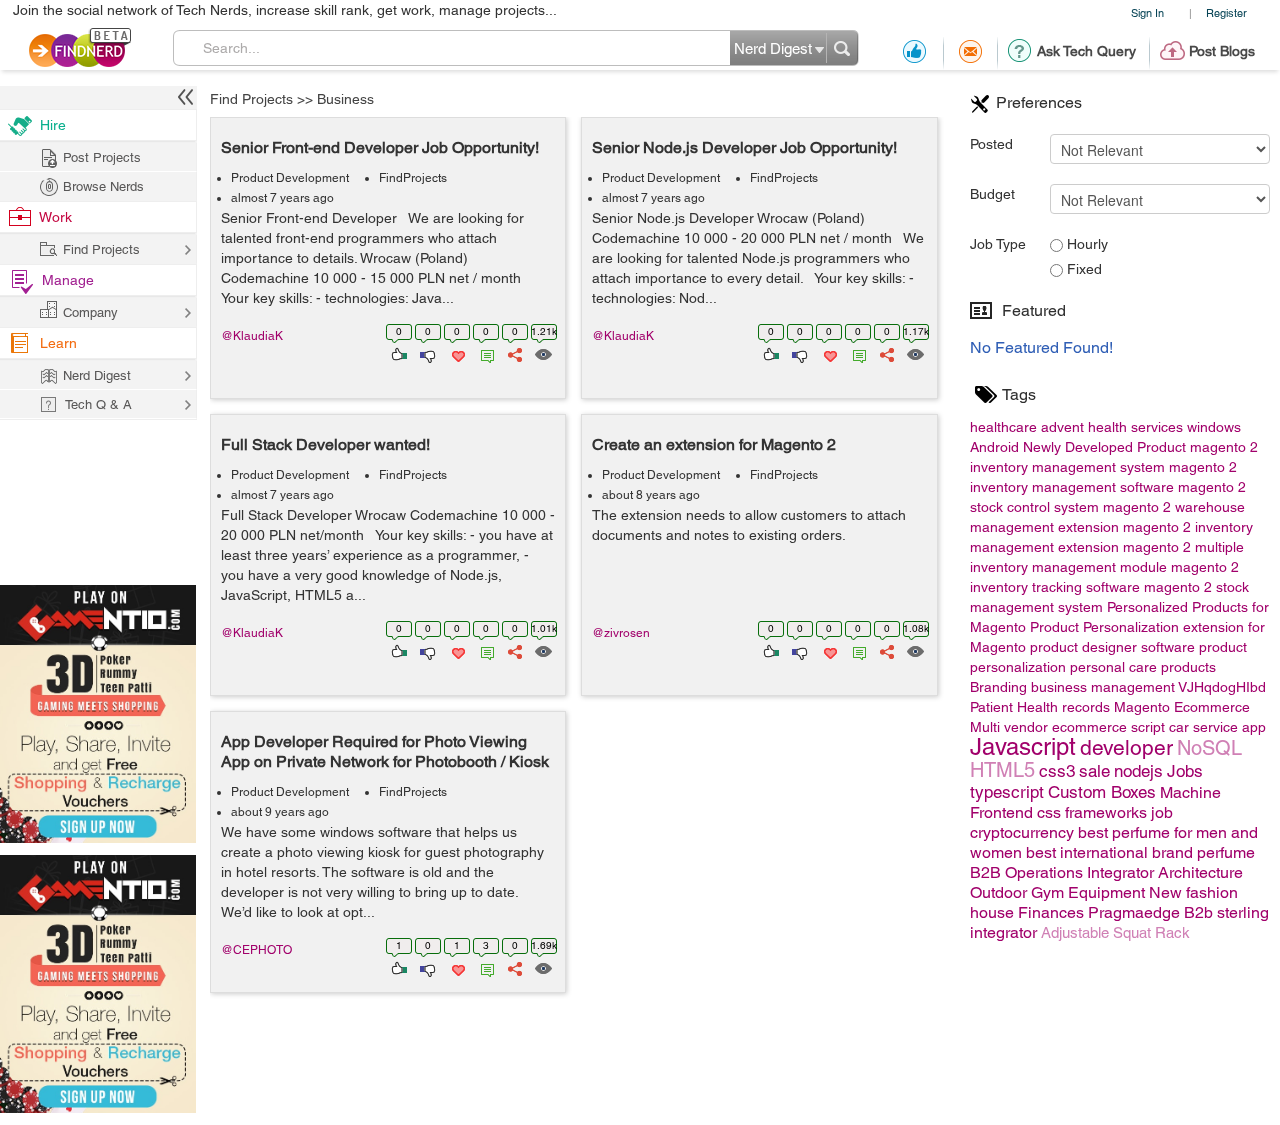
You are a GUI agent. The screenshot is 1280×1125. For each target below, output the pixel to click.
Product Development (290, 178)
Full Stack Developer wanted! (325, 444)
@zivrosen (621, 633)
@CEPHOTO (256, 950)
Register (1226, 12)
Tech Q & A (98, 404)
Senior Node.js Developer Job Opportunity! (744, 147)
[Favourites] (456, 353)
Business (345, 99)
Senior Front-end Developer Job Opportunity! (380, 147)
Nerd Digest (97, 375)
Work (55, 217)
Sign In (1147, 12)
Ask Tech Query (1086, 51)
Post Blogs (1222, 51)
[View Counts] (542, 353)
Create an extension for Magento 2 (714, 444)
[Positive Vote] (397, 353)
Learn (58, 343)
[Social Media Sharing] (513, 353)
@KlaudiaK (252, 336)
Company (90, 312)
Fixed (1082, 269)
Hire (53, 125)
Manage (68, 280)
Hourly (1085, 244)
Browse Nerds (103, 186)
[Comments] (484, 353)
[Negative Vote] (426, 353)
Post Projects (102, 157)
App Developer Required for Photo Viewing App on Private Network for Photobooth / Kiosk (385, 751)
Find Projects (251, 99)
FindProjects (413, 178)
